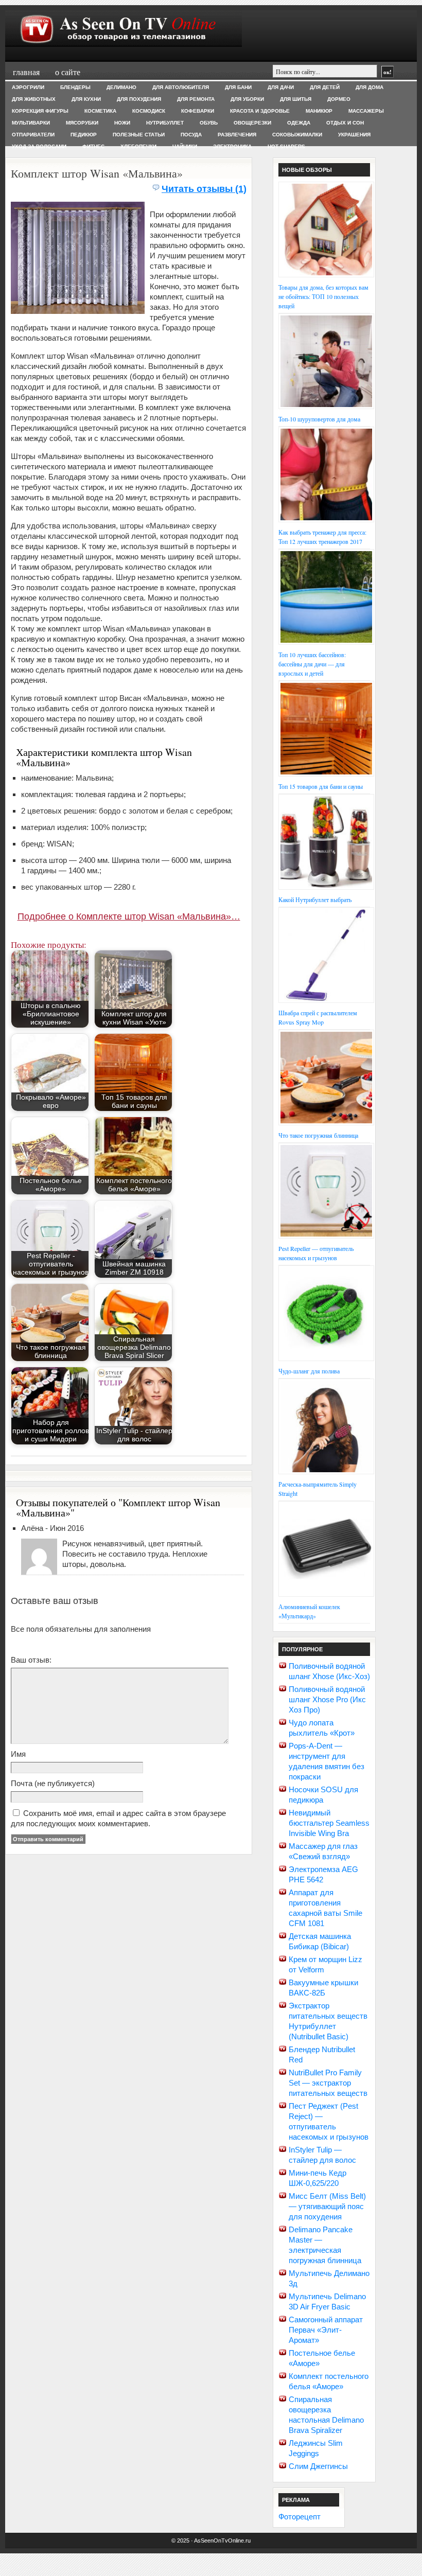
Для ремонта (196, 99)
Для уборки (247, 99)
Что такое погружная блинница (318, 1135)
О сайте (68, 72)
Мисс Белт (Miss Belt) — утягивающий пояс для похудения (327, 2206)
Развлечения (237, 135)
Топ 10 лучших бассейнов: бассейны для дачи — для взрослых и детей (312, 664)
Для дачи (281, 87)
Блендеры (75, 87)
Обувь (209, 123)
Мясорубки (82, 123)
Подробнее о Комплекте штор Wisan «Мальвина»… (129, 916)
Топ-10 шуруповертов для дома (319, 419)
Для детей (325, 87)
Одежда (299, 123)
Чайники (185, 146)
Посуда (191, 135)
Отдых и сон (345, 123)
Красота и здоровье (260, 111)
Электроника (232, 146)
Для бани (238, 87)
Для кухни (86, 99)
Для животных (34, 99)
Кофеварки (198, 111)
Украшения (354, 135)
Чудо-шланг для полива (309, 1371)
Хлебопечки (138, 146)
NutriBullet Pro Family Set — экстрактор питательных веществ (328, 2083)
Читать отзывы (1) (204, 189)
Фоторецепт (300, 2517)
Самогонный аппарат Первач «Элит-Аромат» (326, 2330)
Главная (26, 72)
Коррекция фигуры (40, 111)
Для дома (370, 87)
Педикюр (84, 135)
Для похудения (139, 99)
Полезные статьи (139, 135)
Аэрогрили (28, 87)
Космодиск (149, 111)
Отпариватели (33, 135)
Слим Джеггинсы (318, 2466)
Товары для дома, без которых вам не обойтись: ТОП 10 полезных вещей (323, 296)
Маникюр (319, 111)
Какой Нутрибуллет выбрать (315, 899)
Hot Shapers (286, 146)
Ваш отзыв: (31, 1660)
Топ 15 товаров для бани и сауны (321, 786)
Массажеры (366, 111)
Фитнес (93, 146)
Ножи (122, 123)
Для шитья (296, 99)
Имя (18, 1754)
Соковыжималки (297, 135)
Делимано (121, 87)
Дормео (339, 99)
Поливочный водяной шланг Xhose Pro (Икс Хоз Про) (327, 1699)
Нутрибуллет (165, 123)
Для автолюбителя (181, 87)
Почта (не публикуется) (53, 1783)
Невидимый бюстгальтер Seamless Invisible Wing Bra (329, 1823)
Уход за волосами (39, 146)
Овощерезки (252, 123)
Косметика (100, 111)
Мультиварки (31, 123)
